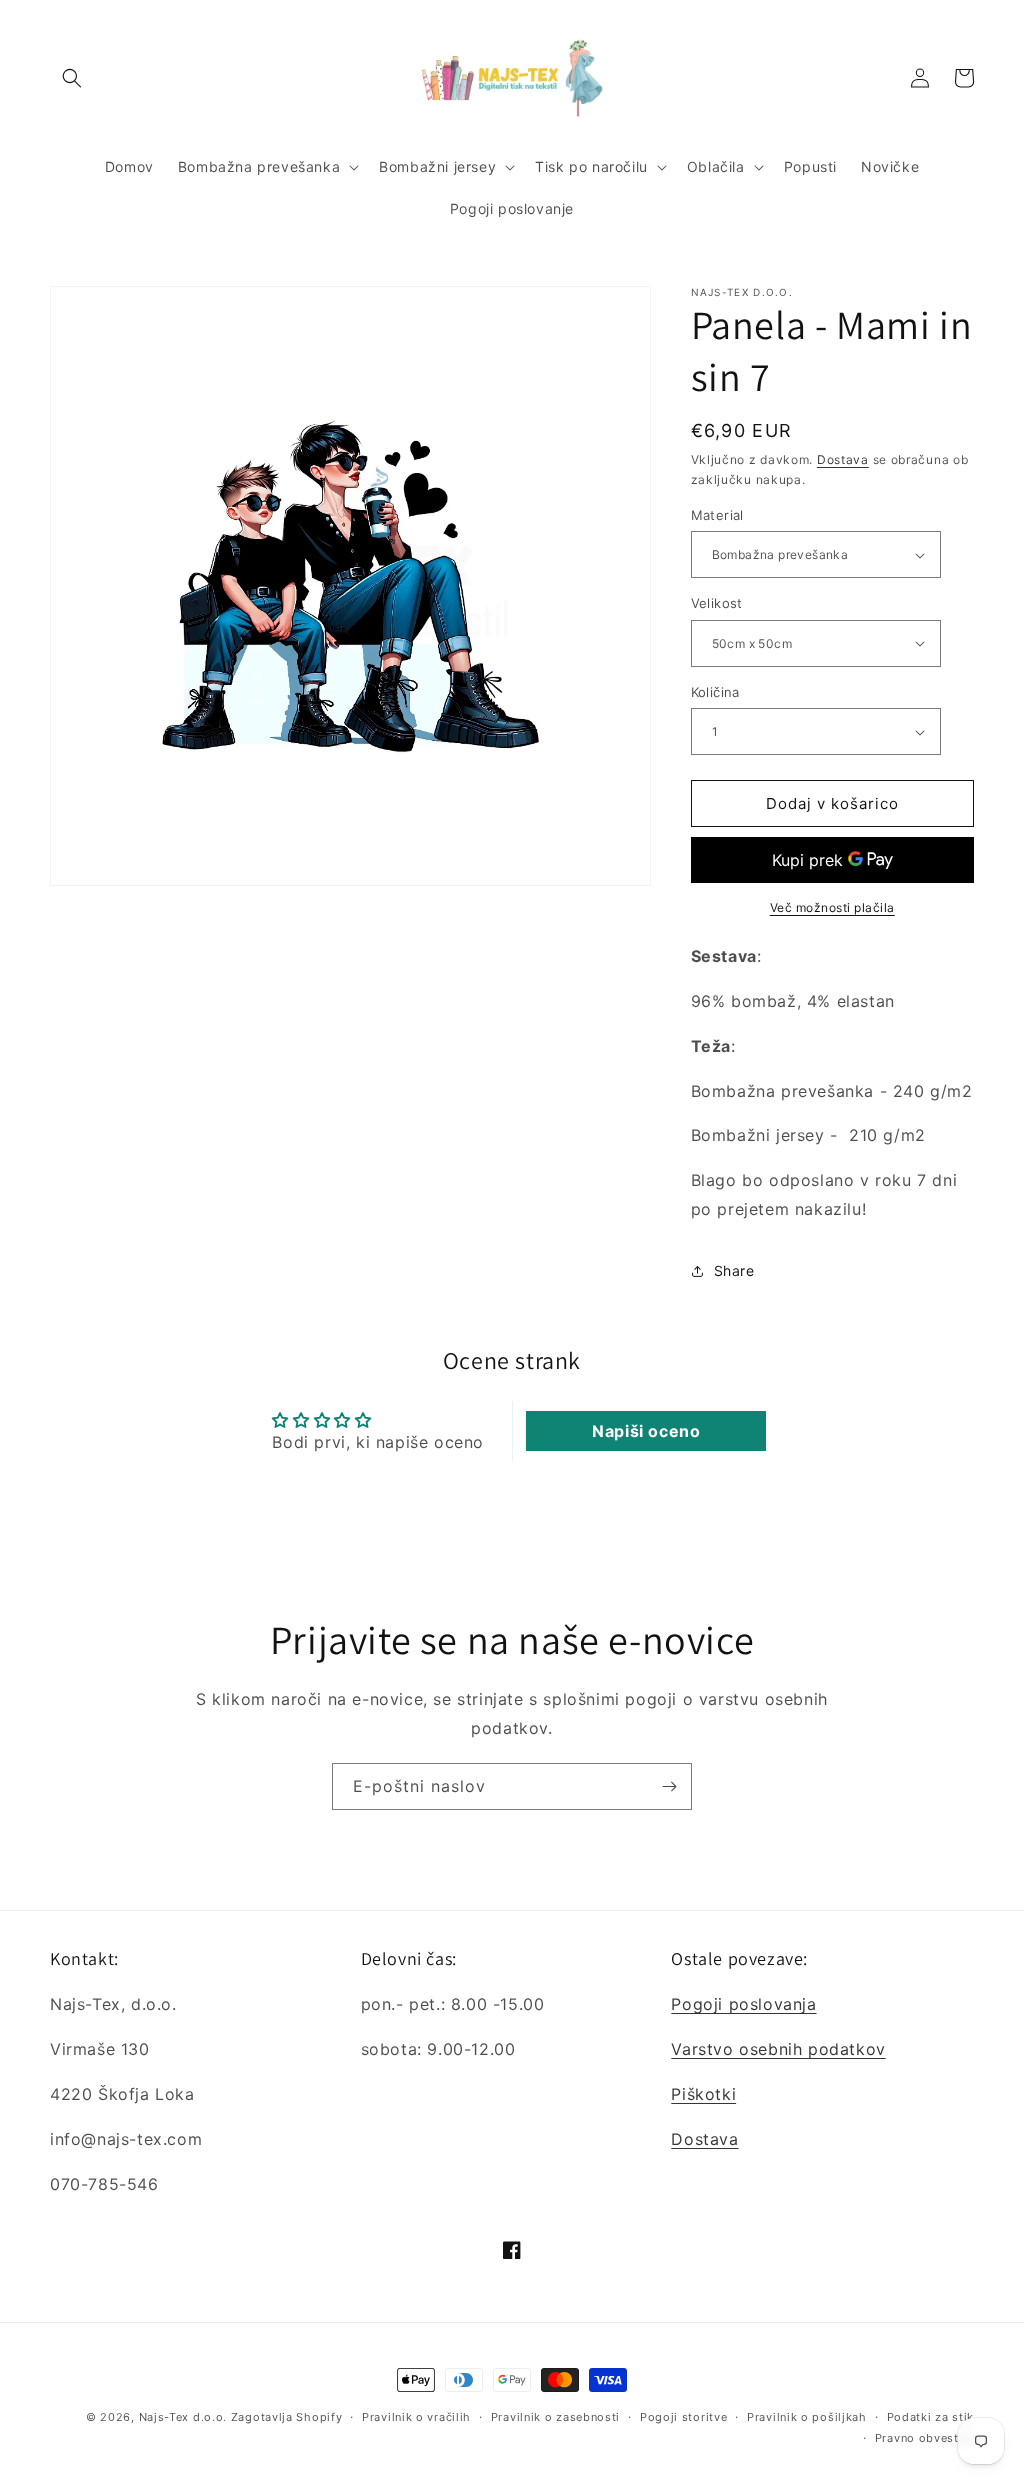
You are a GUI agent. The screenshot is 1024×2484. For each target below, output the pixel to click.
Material (717, 515)
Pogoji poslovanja (743, 2004)
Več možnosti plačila (832, 907)
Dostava (843, 459)
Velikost (717, 603)
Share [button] (734, 1270)
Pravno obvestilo (924, 2438)
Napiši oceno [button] (646, 1431)
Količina (715, 692)
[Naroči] (669, 1786)
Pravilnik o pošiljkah (807, 2417)
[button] (72, 78)
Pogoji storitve (684, 2417)
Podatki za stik (931, 2417)
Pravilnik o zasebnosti (555, 2417)
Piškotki (703, 2094)
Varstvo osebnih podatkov (778, 2049)
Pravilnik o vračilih (416, 2417)
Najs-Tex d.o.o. (183, 2417)
